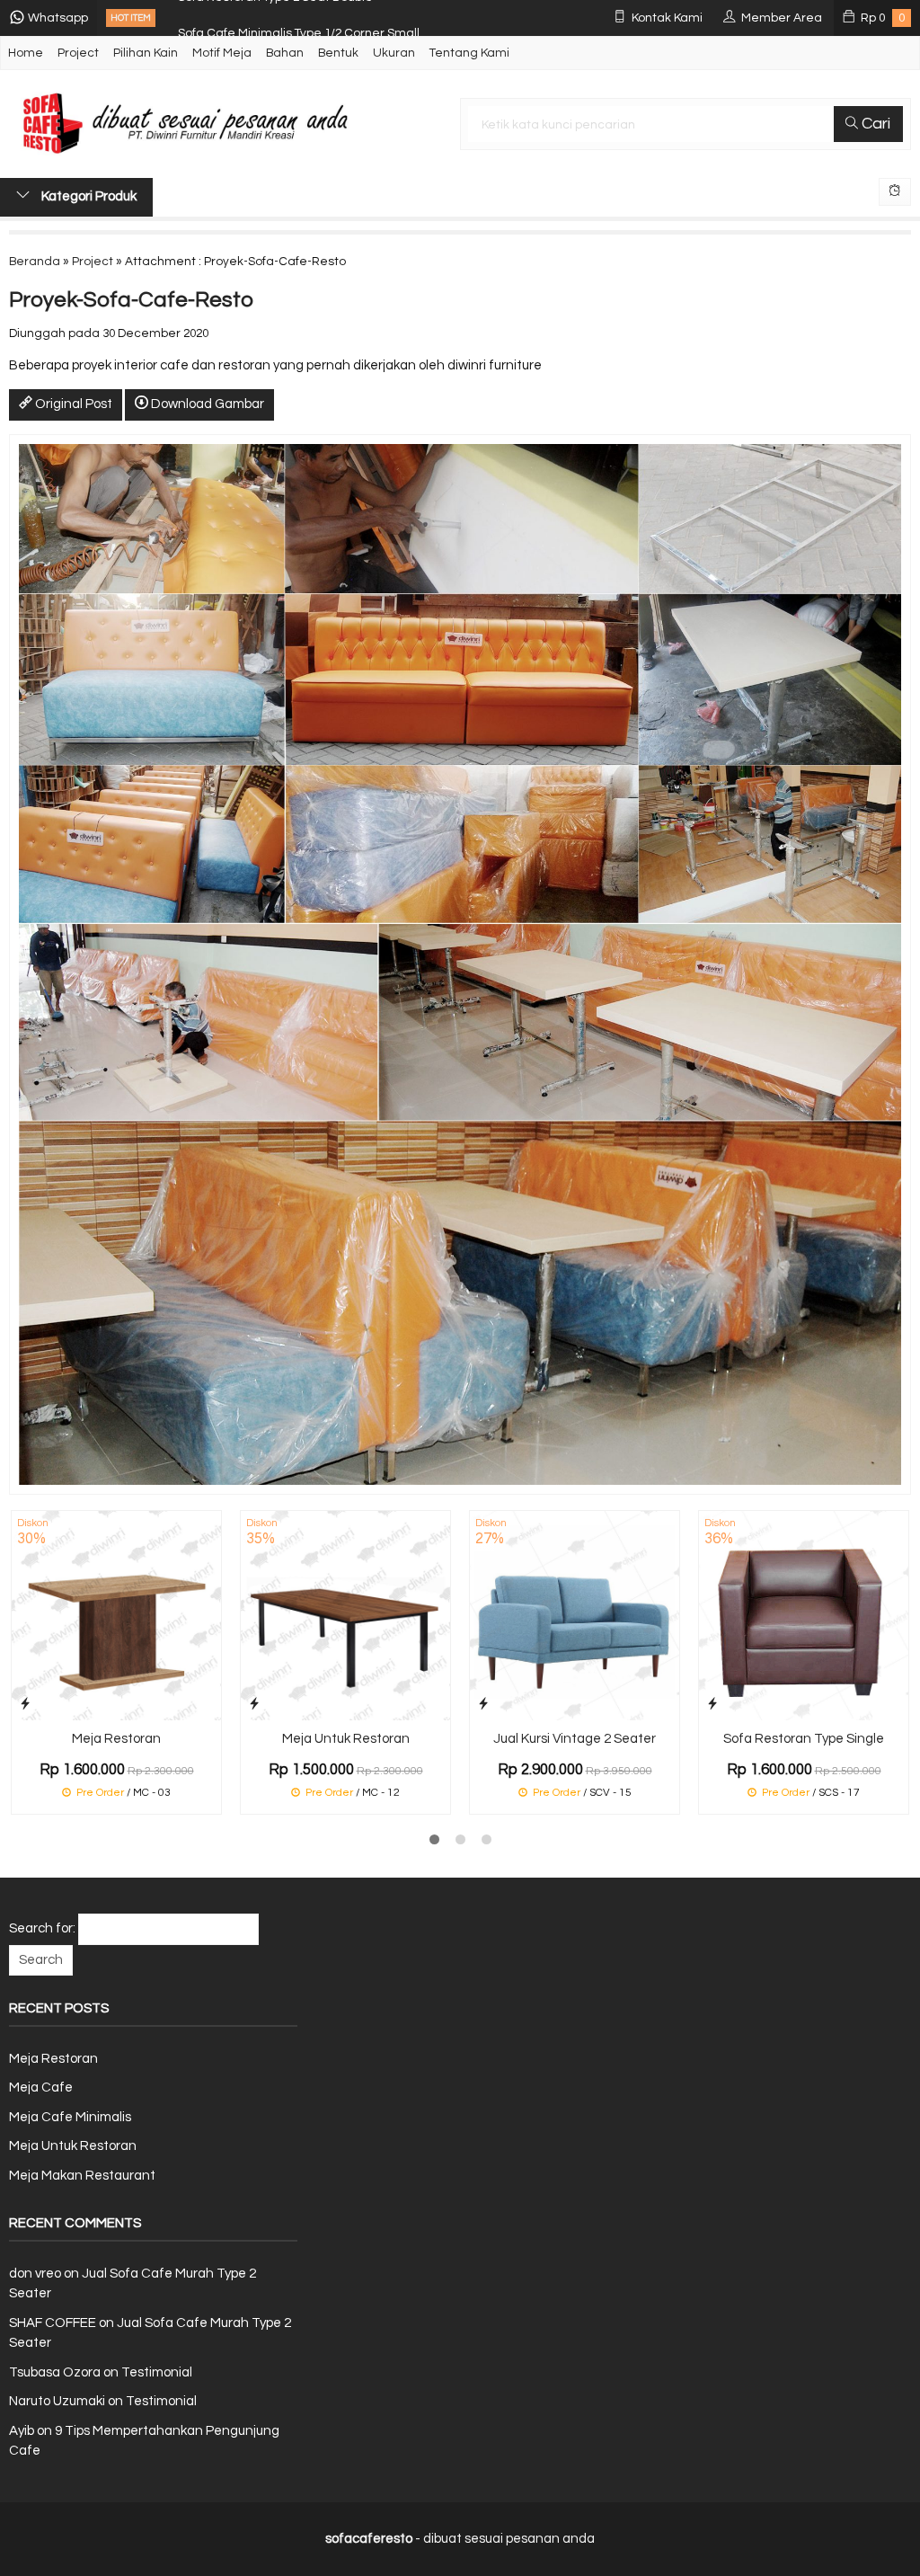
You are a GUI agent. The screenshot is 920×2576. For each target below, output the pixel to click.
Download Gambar (206, 404)
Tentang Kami (469, 53)
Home (26, 53)
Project (78, 53)
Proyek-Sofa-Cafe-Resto (131, 300)
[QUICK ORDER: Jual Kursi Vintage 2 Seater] (483, 1704)
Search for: (42, 1928)
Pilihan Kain (146, 53)
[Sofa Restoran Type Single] (804, 1616)
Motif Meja (222, 53)
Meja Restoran (116, 1739)
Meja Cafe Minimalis (70, 2117)
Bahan (285, 53)
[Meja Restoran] (116, 1616)
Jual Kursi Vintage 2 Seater (575, 1739)
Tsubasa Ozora (55, 2372)
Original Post (72, 404)
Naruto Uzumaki (57, 2401)
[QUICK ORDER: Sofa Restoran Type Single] (712, 1704)
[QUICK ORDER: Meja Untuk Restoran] (254, 1704)
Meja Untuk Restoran (346, 1739)
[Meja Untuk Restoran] (345, 1616)
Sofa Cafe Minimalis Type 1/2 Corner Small (299, 18)
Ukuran (394, 53)
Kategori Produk (88, 196)
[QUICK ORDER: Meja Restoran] (25, 1704)
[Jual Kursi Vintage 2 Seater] (575, 1616)
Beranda (35, 262)
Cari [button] (874, 124)
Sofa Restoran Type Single (804, 1739)
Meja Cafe (41, 2087)
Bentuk (338, 53)
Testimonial (157, 2372)
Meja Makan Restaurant (82, 2176)
